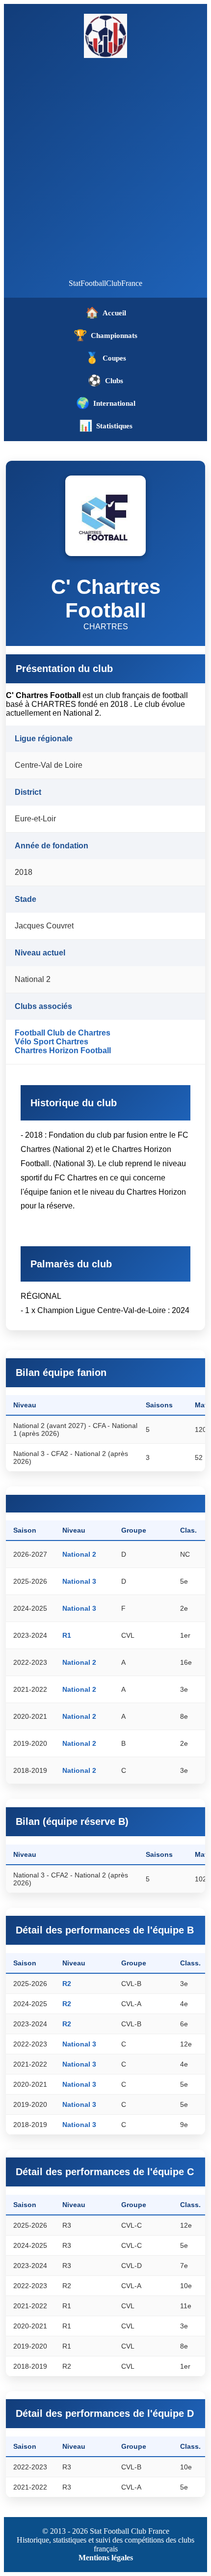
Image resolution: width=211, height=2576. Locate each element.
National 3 (79, 1581)
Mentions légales (106, 2558)
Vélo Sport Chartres (52, 1042)
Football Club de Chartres (63, 1033)
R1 (67, 1635)
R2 (67, 1984)
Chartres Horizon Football (63, 1050)
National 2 (79, 1554)
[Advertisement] (105, 168)
